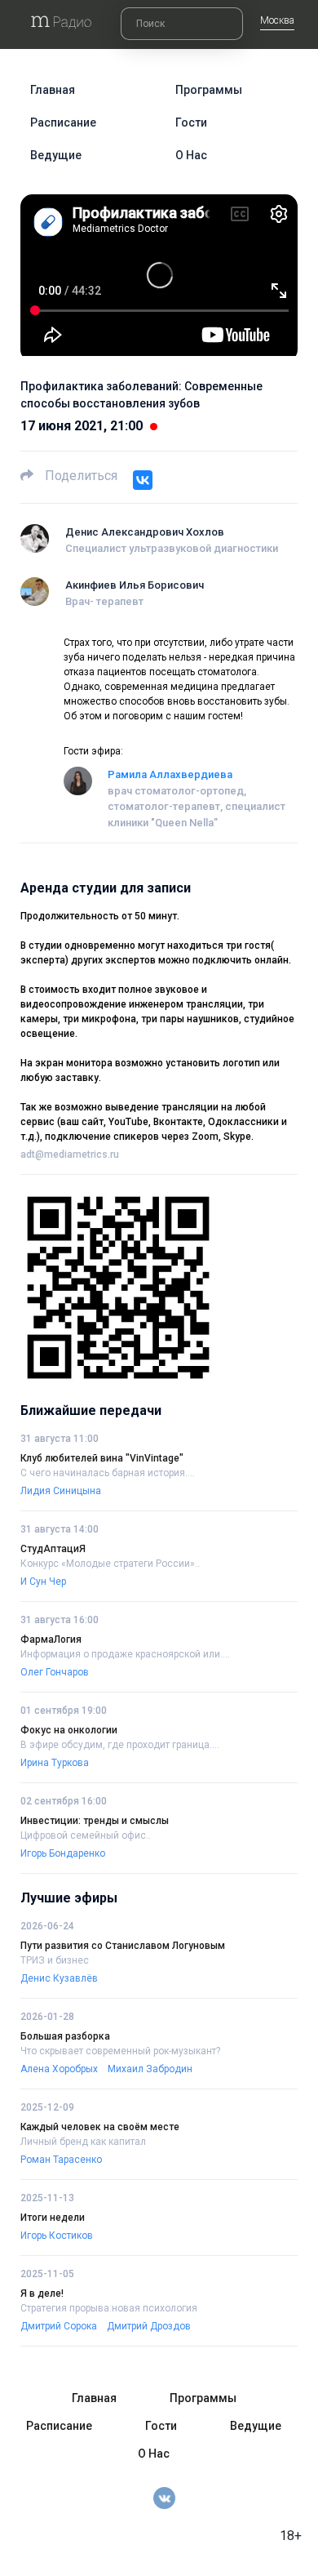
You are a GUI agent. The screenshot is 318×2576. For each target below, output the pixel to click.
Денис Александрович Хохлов (145, 532)
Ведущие (56, 155)
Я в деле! (42, 2293)
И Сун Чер (43, 1582)
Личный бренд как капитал (83, 2142)
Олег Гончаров (55, 1672)
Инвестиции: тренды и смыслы (95, 1821)
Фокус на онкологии (69, 1730)
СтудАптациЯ (53, 1549)
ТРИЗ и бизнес (55, 1960)
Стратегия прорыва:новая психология (109, 2308)
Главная (53, 90)
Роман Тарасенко (61, 2160)
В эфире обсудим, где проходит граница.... (120, 1745)
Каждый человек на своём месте (100, 2127)
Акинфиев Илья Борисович (135, 585)
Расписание (63, 122)
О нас (191, 155)
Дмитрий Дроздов (149, 2326)
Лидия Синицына (61, 1491)
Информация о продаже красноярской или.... (125, 1654)
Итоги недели (53, 2218)
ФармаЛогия (51, 1639)
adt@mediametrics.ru (70, 1155)
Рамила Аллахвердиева (170, 774)
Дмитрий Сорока (59, 2326)
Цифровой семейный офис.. (86, 1835)
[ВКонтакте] (143, 480)
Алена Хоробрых (59, 2069)
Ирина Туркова (55, 1763)
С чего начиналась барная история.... (108, 1473)
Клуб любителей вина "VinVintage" (102, 1458)
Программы (209, 90)
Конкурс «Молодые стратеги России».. (110, 1564)
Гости (191, 122)
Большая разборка (65, 2036)
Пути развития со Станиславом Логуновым (123, 1946)
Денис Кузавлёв (59, 1978)
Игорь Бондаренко (63, 1853)
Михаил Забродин (150, 2069)
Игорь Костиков (57, 2236)
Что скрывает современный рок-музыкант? (120, 2051)
